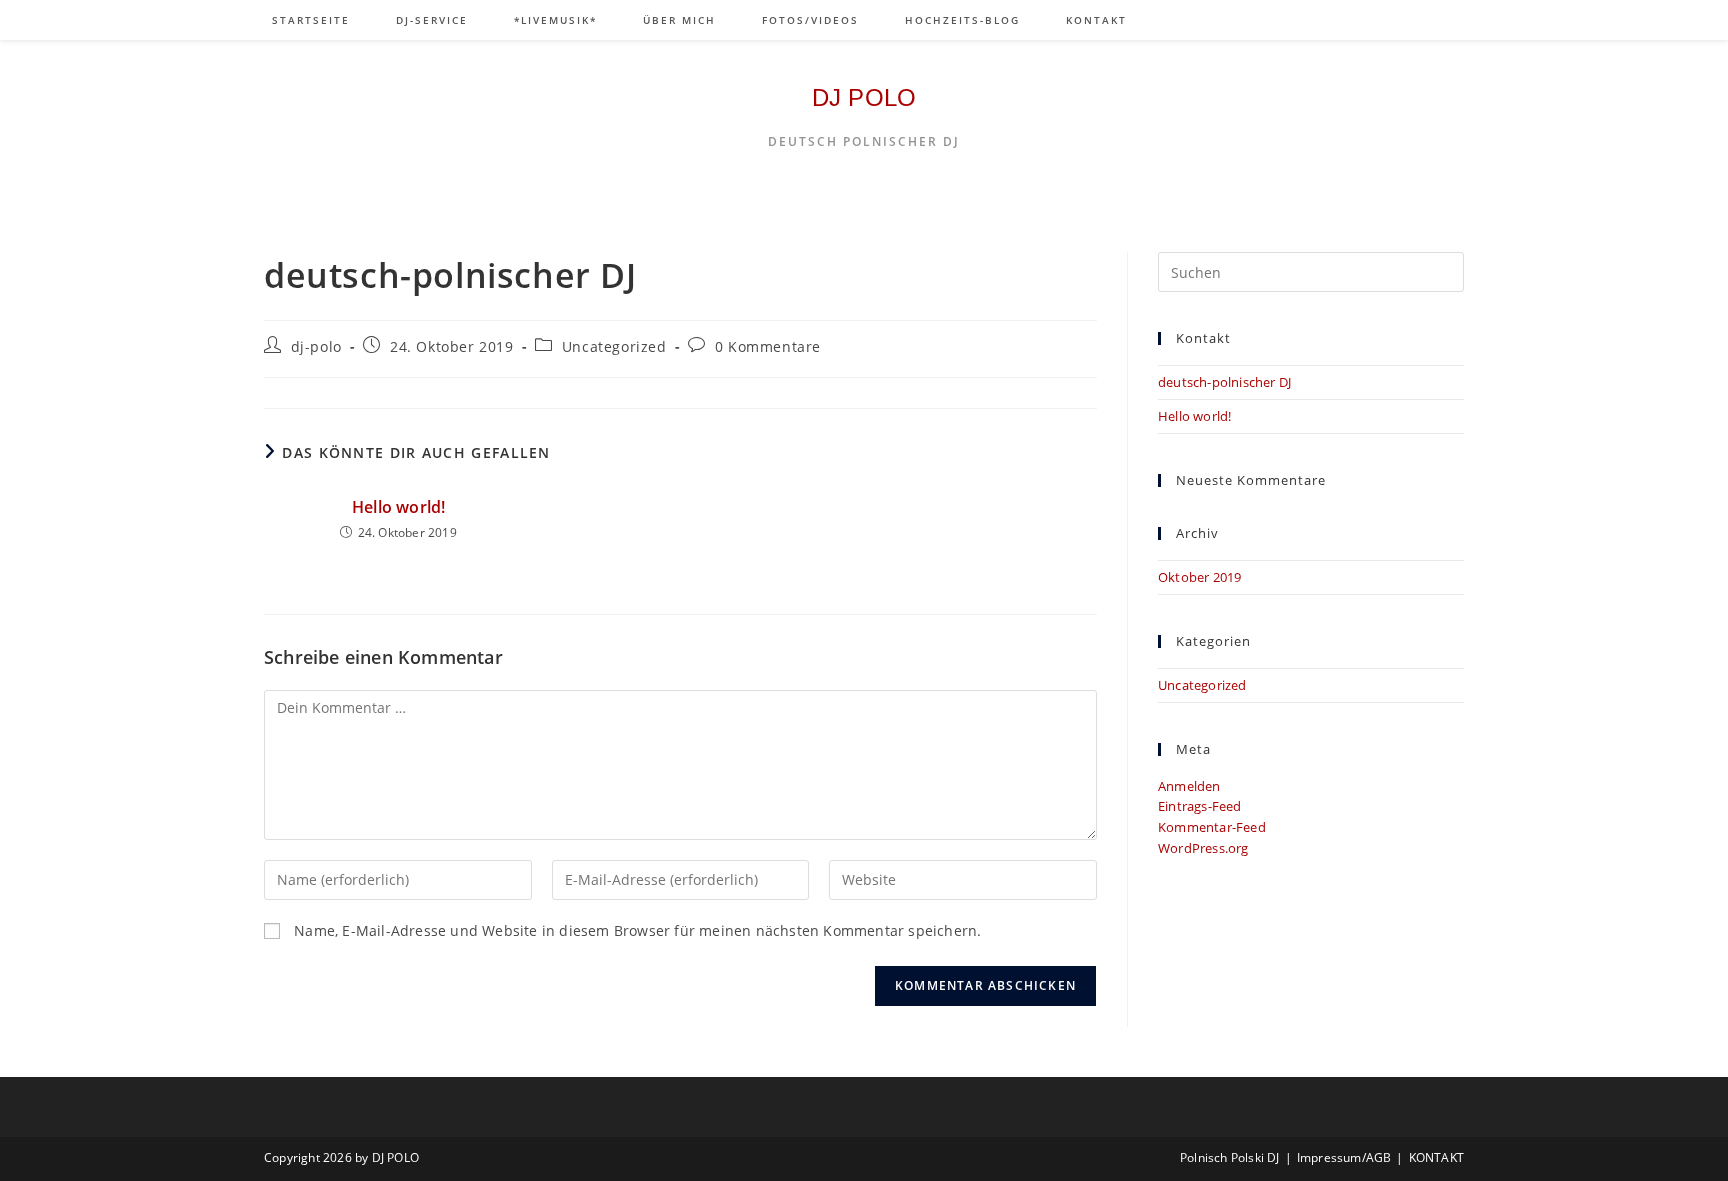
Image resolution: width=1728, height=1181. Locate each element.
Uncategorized (614, 346)
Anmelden (1189, 786)
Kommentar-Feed (1212, 827)
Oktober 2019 (1199, 577)
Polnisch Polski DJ (1230, 1157)
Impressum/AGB (1344, 1157)
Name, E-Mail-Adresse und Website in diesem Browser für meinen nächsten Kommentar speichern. (637, 930)
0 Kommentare (768, 346)
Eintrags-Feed (1200, 806)
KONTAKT (1436, 1157)
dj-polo (316, 346)
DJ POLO (864, 97)
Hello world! (398, 507)
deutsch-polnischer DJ (1224, 382)
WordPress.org (1203, 848)
